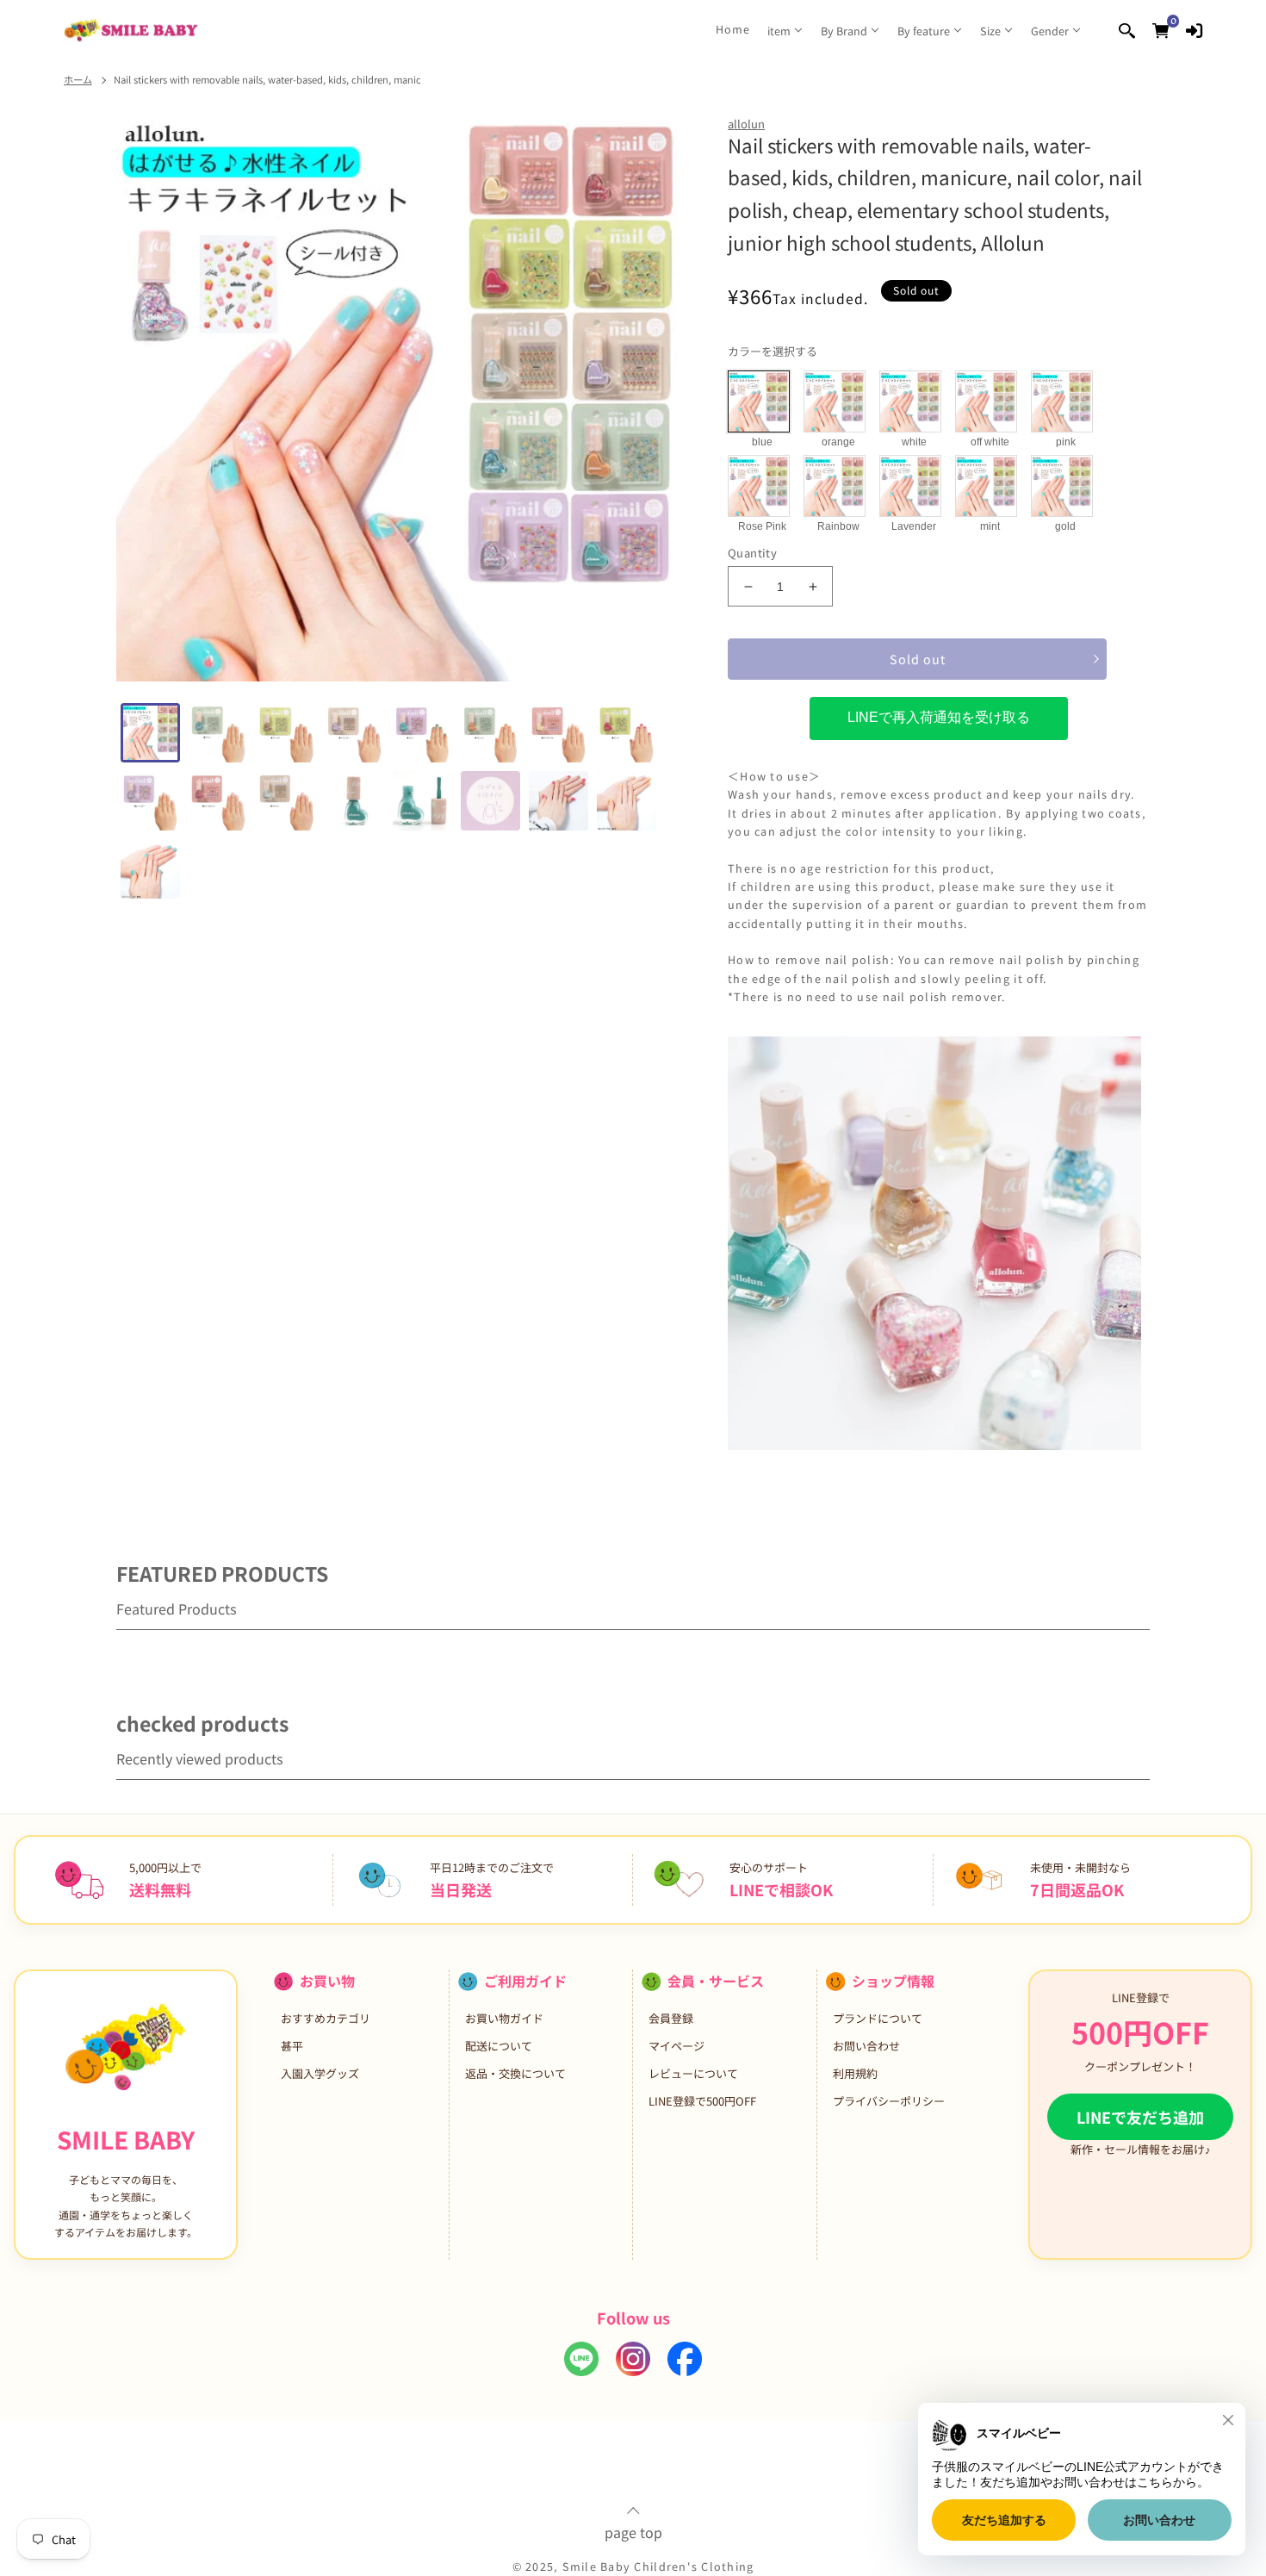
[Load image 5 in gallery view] (422, 733)
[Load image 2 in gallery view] (218, 733)
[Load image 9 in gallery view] (150, 801)
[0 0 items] (1160, 30)
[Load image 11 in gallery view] (286, 801)
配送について (499, 2046)
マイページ (676, 2046)
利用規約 (855, 2073)
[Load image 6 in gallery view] (490, 733)
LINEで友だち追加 (1140, 2117)
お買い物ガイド (504, 2018)
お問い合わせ (866, 2046)
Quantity (752, 553)
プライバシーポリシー (889, 2101)
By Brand (844, 31)
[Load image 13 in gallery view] (422, 801)
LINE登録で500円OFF (702, 2101)
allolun (746, 124)
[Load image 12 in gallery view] (354, 801)
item (779, 31)
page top (633, 2530)
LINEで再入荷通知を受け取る (939, 717)
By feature (924, 31)
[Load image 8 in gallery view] (627, 733)
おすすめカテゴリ (326, 2018)
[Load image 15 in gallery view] (559, 801)
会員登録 (671, 2018)
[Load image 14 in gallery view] (490, 801)
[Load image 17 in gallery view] (150, 869)
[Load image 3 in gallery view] (286, 733)
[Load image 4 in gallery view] (354, 733)
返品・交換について (515, 2073)
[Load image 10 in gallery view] (218, 801)
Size (990, 31)
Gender (1050, 31)
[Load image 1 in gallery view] (150, 733)
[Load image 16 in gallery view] (627, 801)
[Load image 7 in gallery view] (559, 733)
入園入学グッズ (320, 2073)
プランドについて (878, 2018)
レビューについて (693, 2073)
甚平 (292, 2046)
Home (733, 29)
